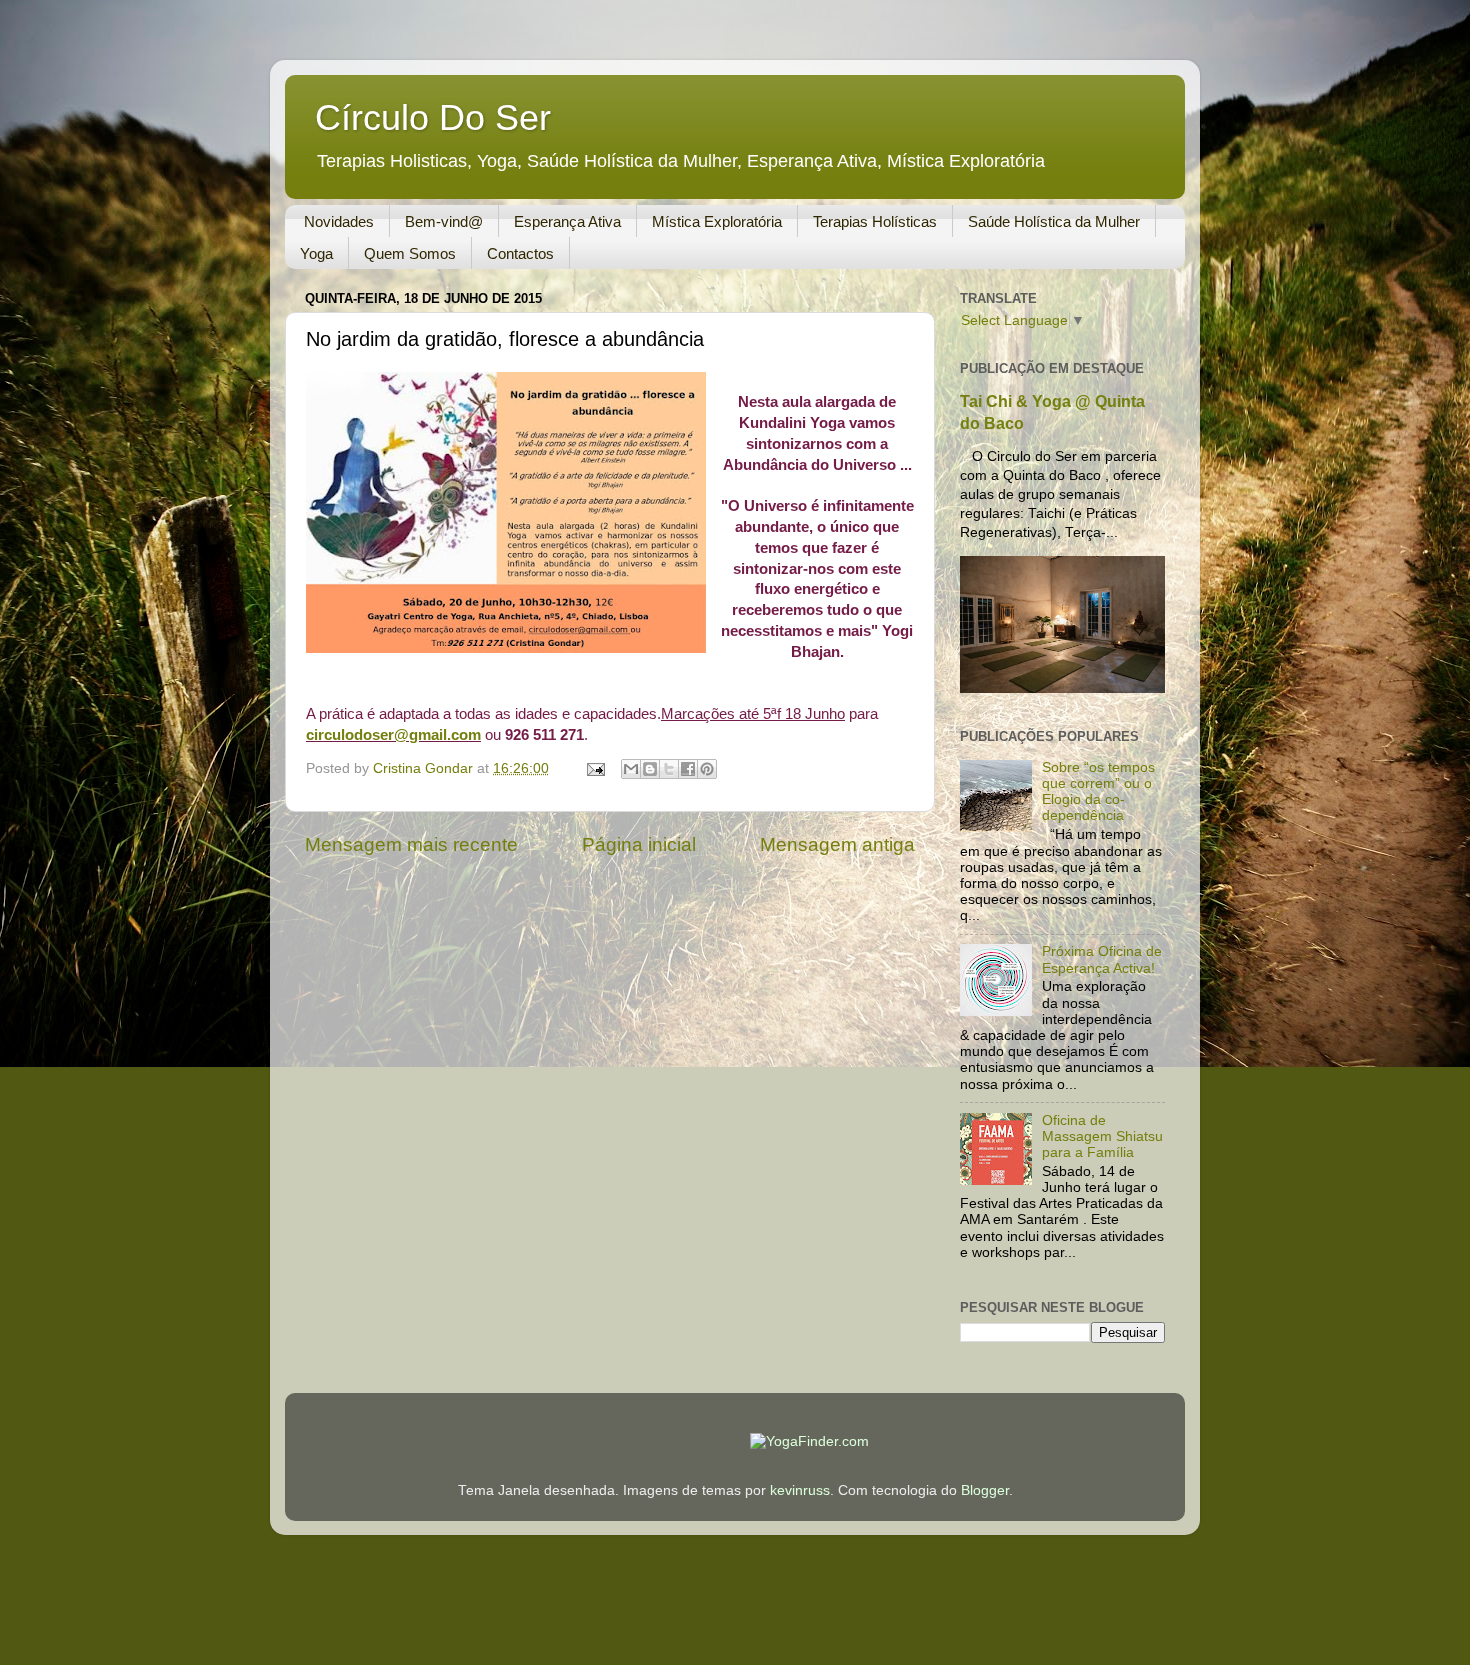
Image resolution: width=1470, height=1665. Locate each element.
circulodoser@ (393, 735)
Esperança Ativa (567, 221)
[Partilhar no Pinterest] (707, 769)
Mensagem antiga (837, 844)
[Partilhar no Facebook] (688, 769)
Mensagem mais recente (411, 844)
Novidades (339, 221)
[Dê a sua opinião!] (650, 769)
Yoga (316, 253)
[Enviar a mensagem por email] (631, 769)
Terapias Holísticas (875, 221)
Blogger (985, 1490)
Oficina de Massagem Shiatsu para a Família (1102, 1136)
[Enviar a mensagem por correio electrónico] (594, 768)
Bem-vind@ (444, 221)
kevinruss (800, 1490)
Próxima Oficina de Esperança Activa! (1102, 959)
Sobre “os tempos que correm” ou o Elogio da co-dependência (1098, 792)
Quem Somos (410, 253)
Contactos (520, 253)
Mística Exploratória (717, 221)
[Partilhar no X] (669, 769)
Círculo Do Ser (433, 117)
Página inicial (639, 844)
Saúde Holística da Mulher (1054, 221)
